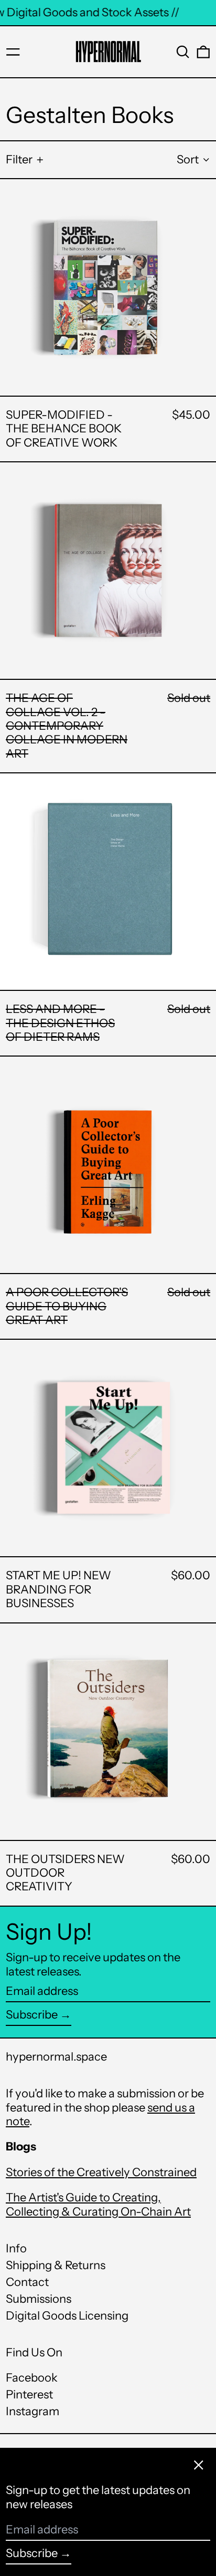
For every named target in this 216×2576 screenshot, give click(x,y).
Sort (188, 159)
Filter (19, 159)
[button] (183, 52)
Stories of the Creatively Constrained (101, 2172)
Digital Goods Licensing (67, 2316)
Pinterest (29, 2395)
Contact (27, 2282)
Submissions (39, 2299)
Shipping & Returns (56, 2265)
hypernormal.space (56, 2057)
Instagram (33, 2412)
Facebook (32, 2378)
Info (16, 2248)
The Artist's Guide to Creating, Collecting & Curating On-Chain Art (98, 2204)
